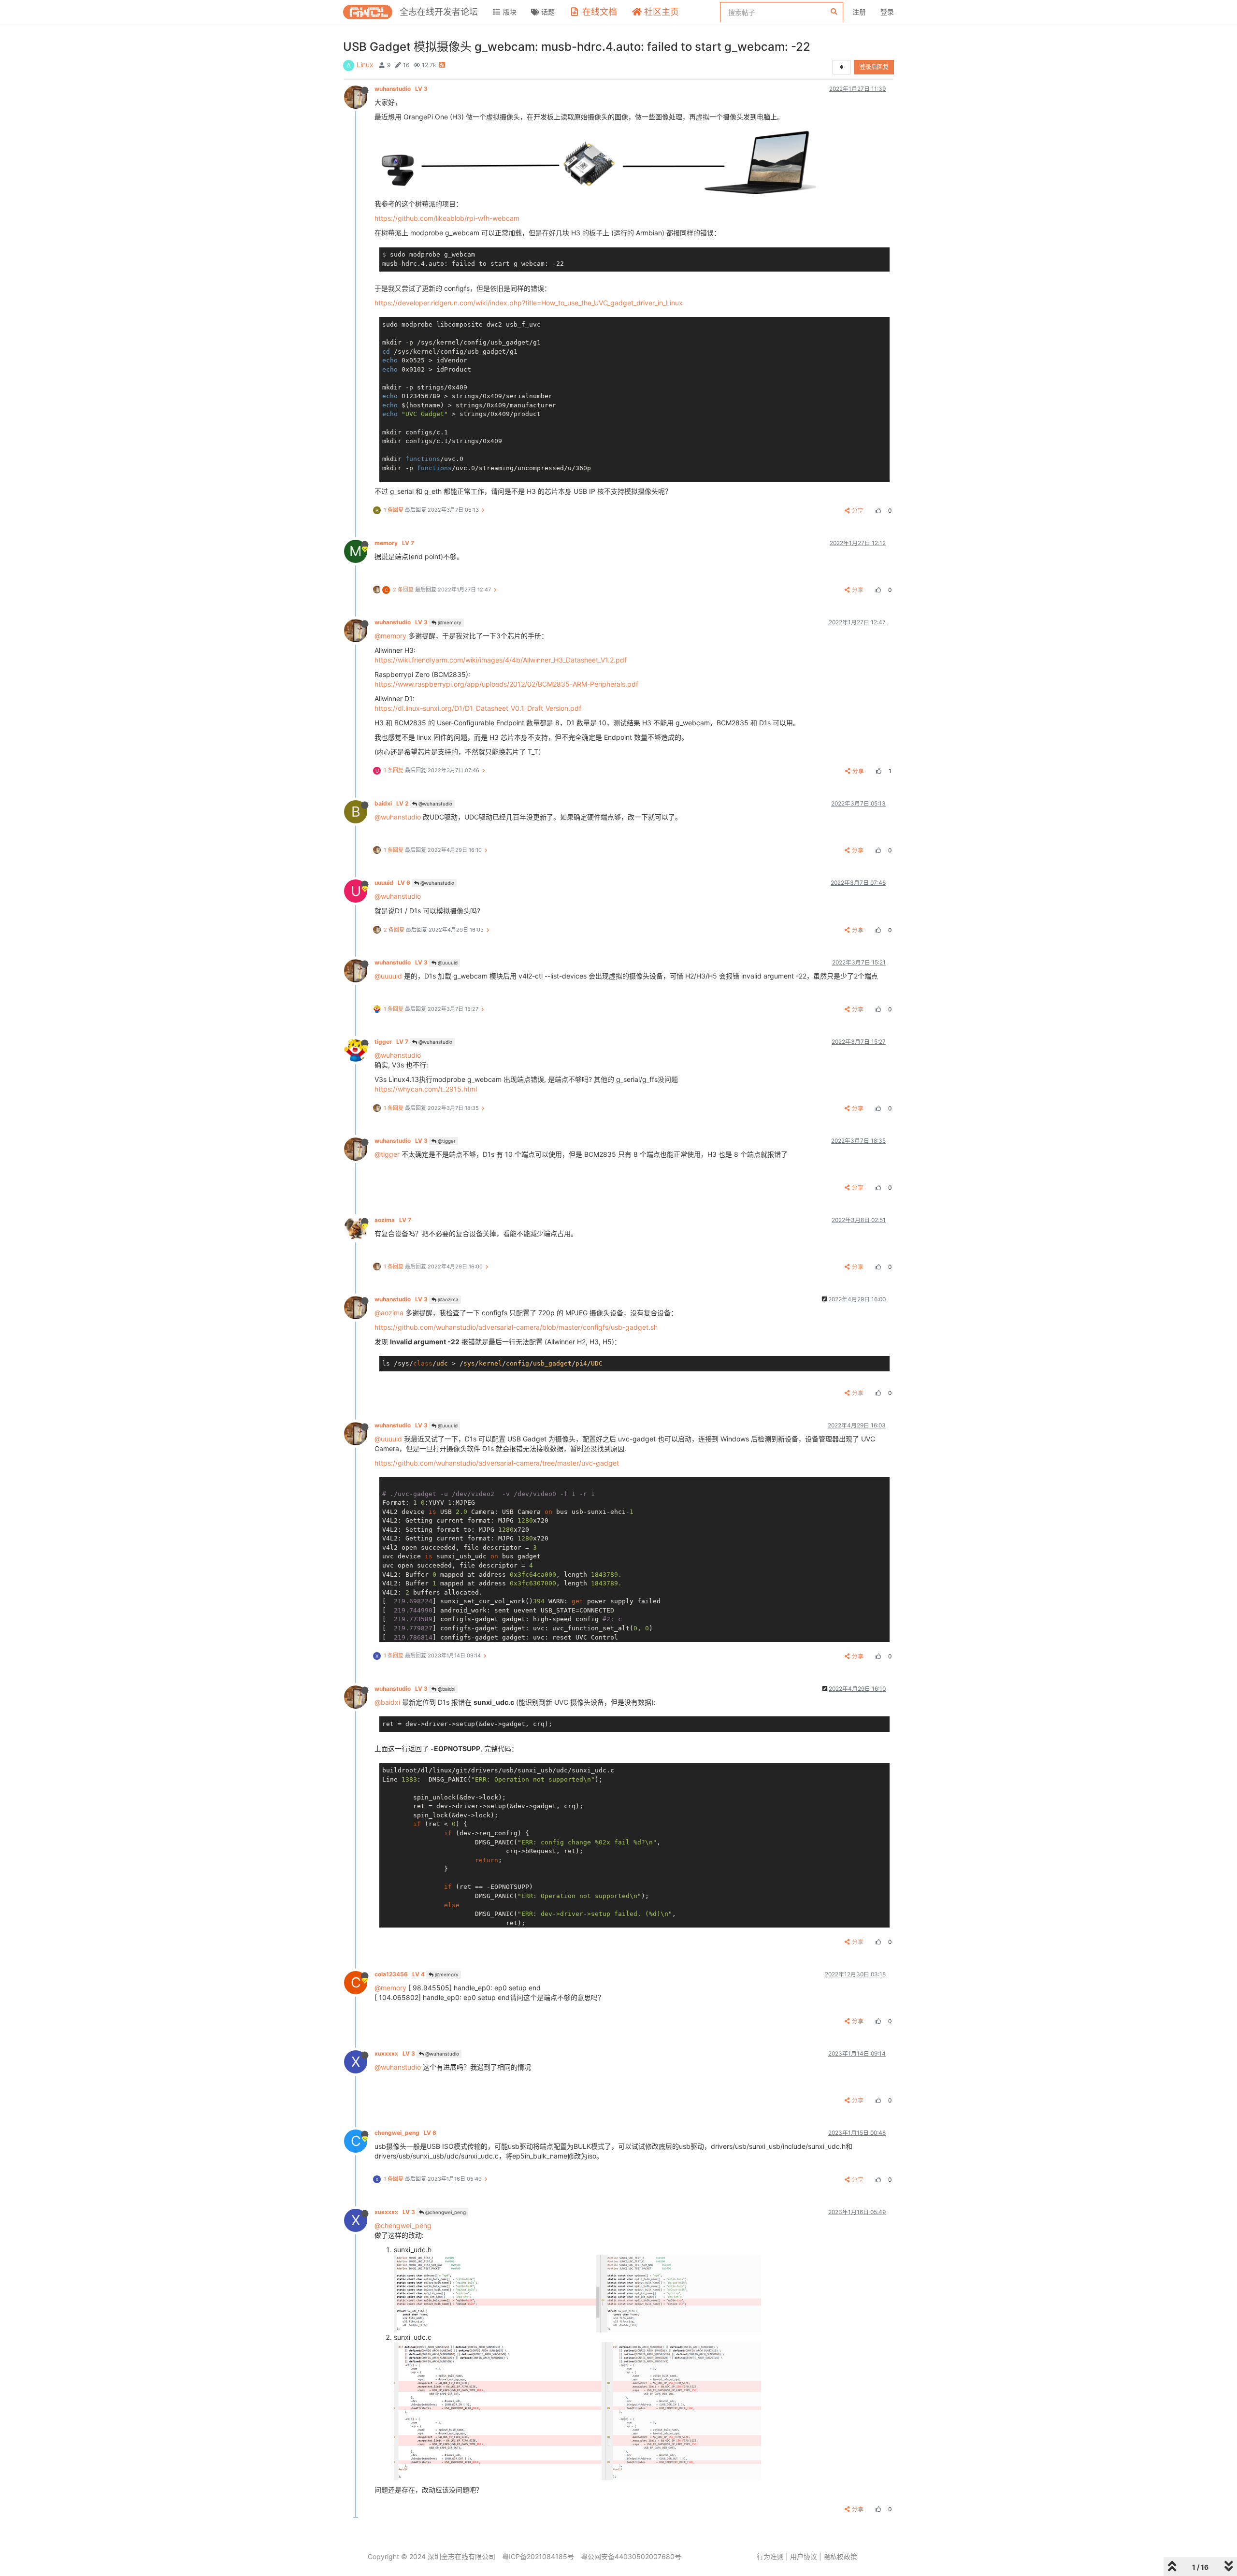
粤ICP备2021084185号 (538, 2556)
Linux (365, 65)
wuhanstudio (401, 89)
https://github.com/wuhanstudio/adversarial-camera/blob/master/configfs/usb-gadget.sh (516, 1327)
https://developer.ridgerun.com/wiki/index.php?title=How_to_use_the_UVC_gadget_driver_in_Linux (529, 303)
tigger (391, 1042)
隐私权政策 (840, 2556)
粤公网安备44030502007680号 (631, 2556)
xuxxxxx (395, 2053)
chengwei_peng (405, 2133)
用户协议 (804, 2556)
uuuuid (392, 883)
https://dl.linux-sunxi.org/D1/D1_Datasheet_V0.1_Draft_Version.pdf (478, 708)
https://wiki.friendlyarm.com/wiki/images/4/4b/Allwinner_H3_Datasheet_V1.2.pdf (501, 660)
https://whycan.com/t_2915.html (426, 1089)
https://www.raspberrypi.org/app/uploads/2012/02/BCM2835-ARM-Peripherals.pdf (506, 684)
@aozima (447, 1299)
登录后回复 (874, 67)
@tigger (446, 1141)
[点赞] (877, 511)
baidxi (391, 803)
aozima (393, 1220)
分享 (858, 511)
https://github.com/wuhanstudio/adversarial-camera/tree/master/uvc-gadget (497, 1463)
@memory (449, 622)
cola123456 (400, 1974)
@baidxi (446, 1689)
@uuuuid (447, 963)
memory (394, 543)
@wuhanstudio (435, 804)
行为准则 (770, 2556)
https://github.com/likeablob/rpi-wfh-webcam (447, 218)
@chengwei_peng (445, 2212)
